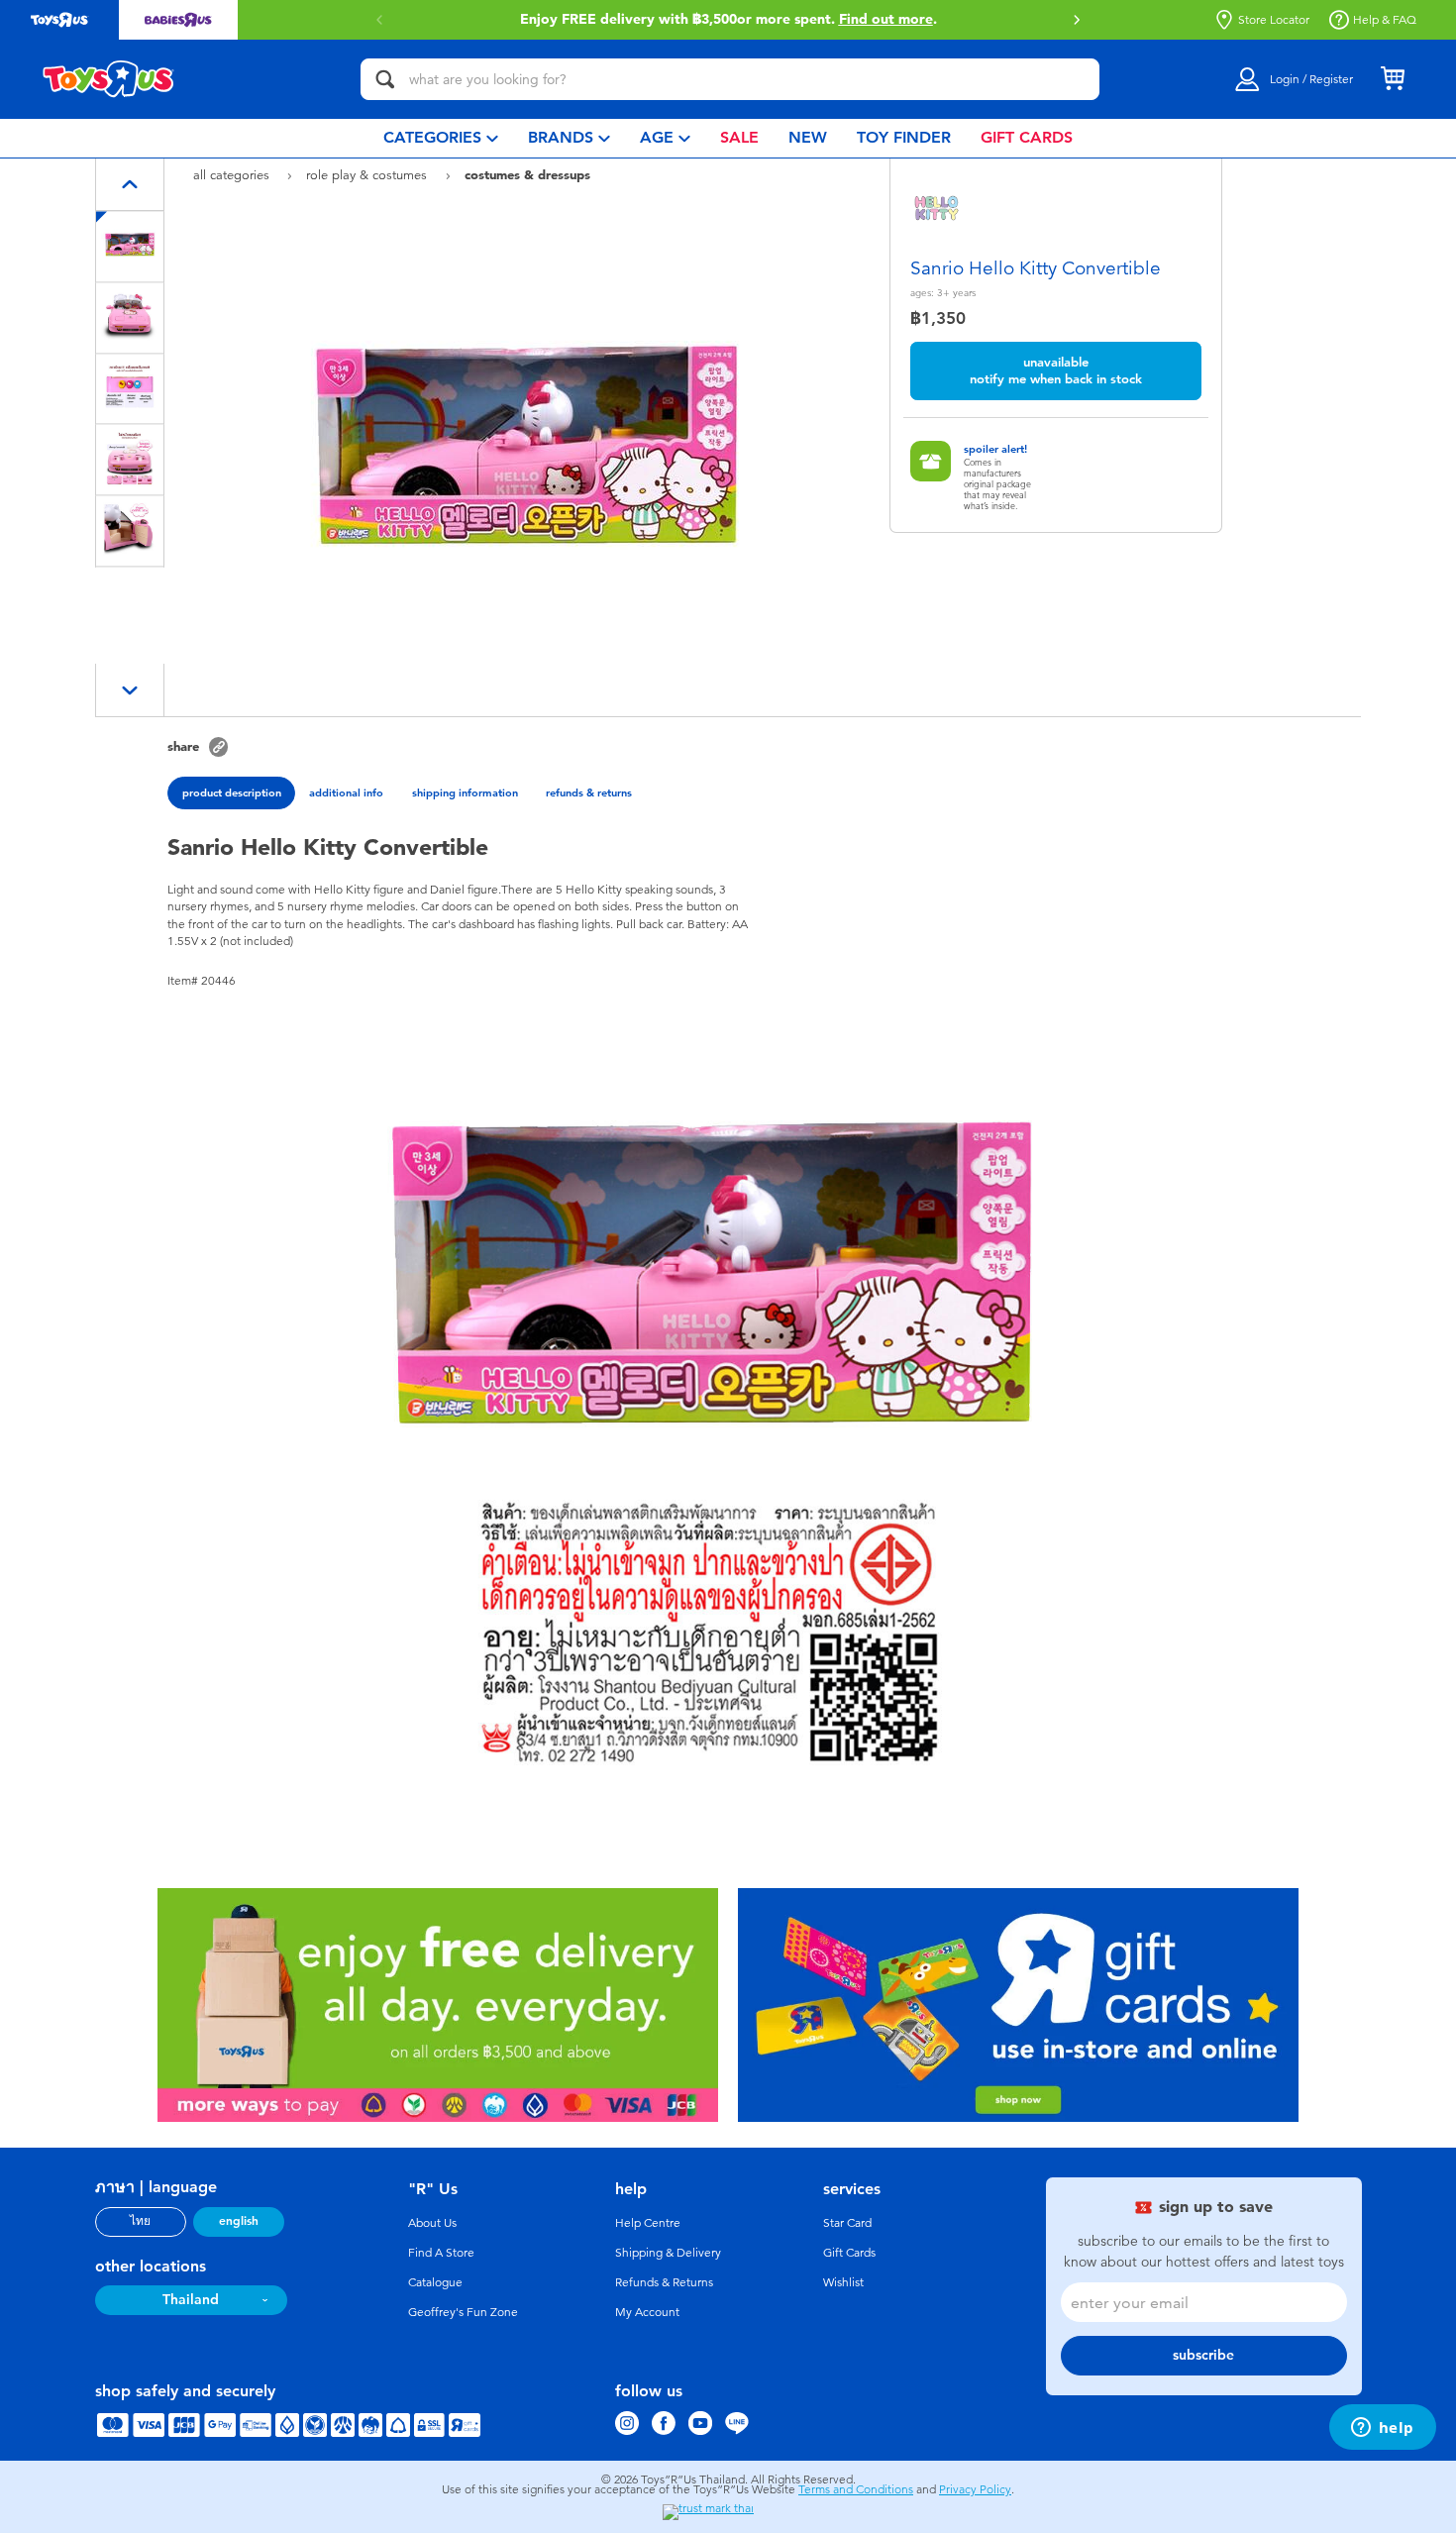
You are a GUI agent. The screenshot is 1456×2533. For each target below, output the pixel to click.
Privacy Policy (975, 2489)
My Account (647, 2312)
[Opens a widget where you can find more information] (1382, 2429)
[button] (1077, 20)
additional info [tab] (346, 792)
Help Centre (648, 2223)
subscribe (1203, 2355)
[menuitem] (441, 138)
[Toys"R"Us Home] (109, 79)
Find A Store (441, 2253)
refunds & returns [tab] (589, 792)
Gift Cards (849, 2253)
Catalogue (435, 2282)
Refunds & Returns (664, 2282)
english (239, 2221)
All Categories (233, 175)
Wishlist (843, 2282)
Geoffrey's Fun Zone (463, 2312)
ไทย (140, 2221)
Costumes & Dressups (527, 174)
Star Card (847, 2223)
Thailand (191, 2300)
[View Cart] (1393, 79)
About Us (432, 2223)
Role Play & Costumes (368, 175)
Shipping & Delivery (668, 2253)
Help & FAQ (1385, 20)
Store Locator (1274, 20)
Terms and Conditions (856, 2489)
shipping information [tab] (465, 792)
